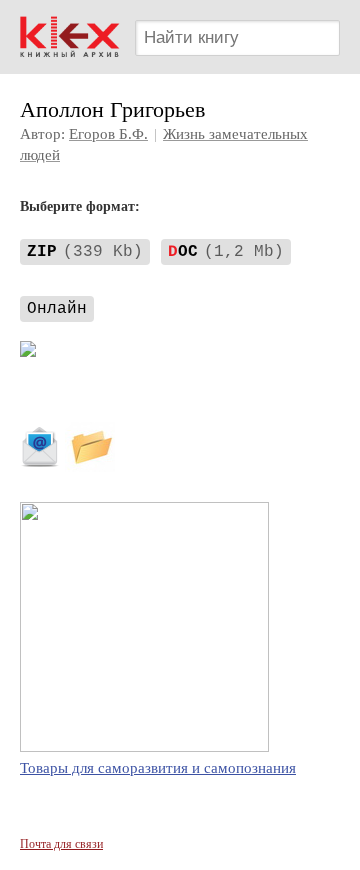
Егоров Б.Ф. (108, 134)
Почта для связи (61, 844)
